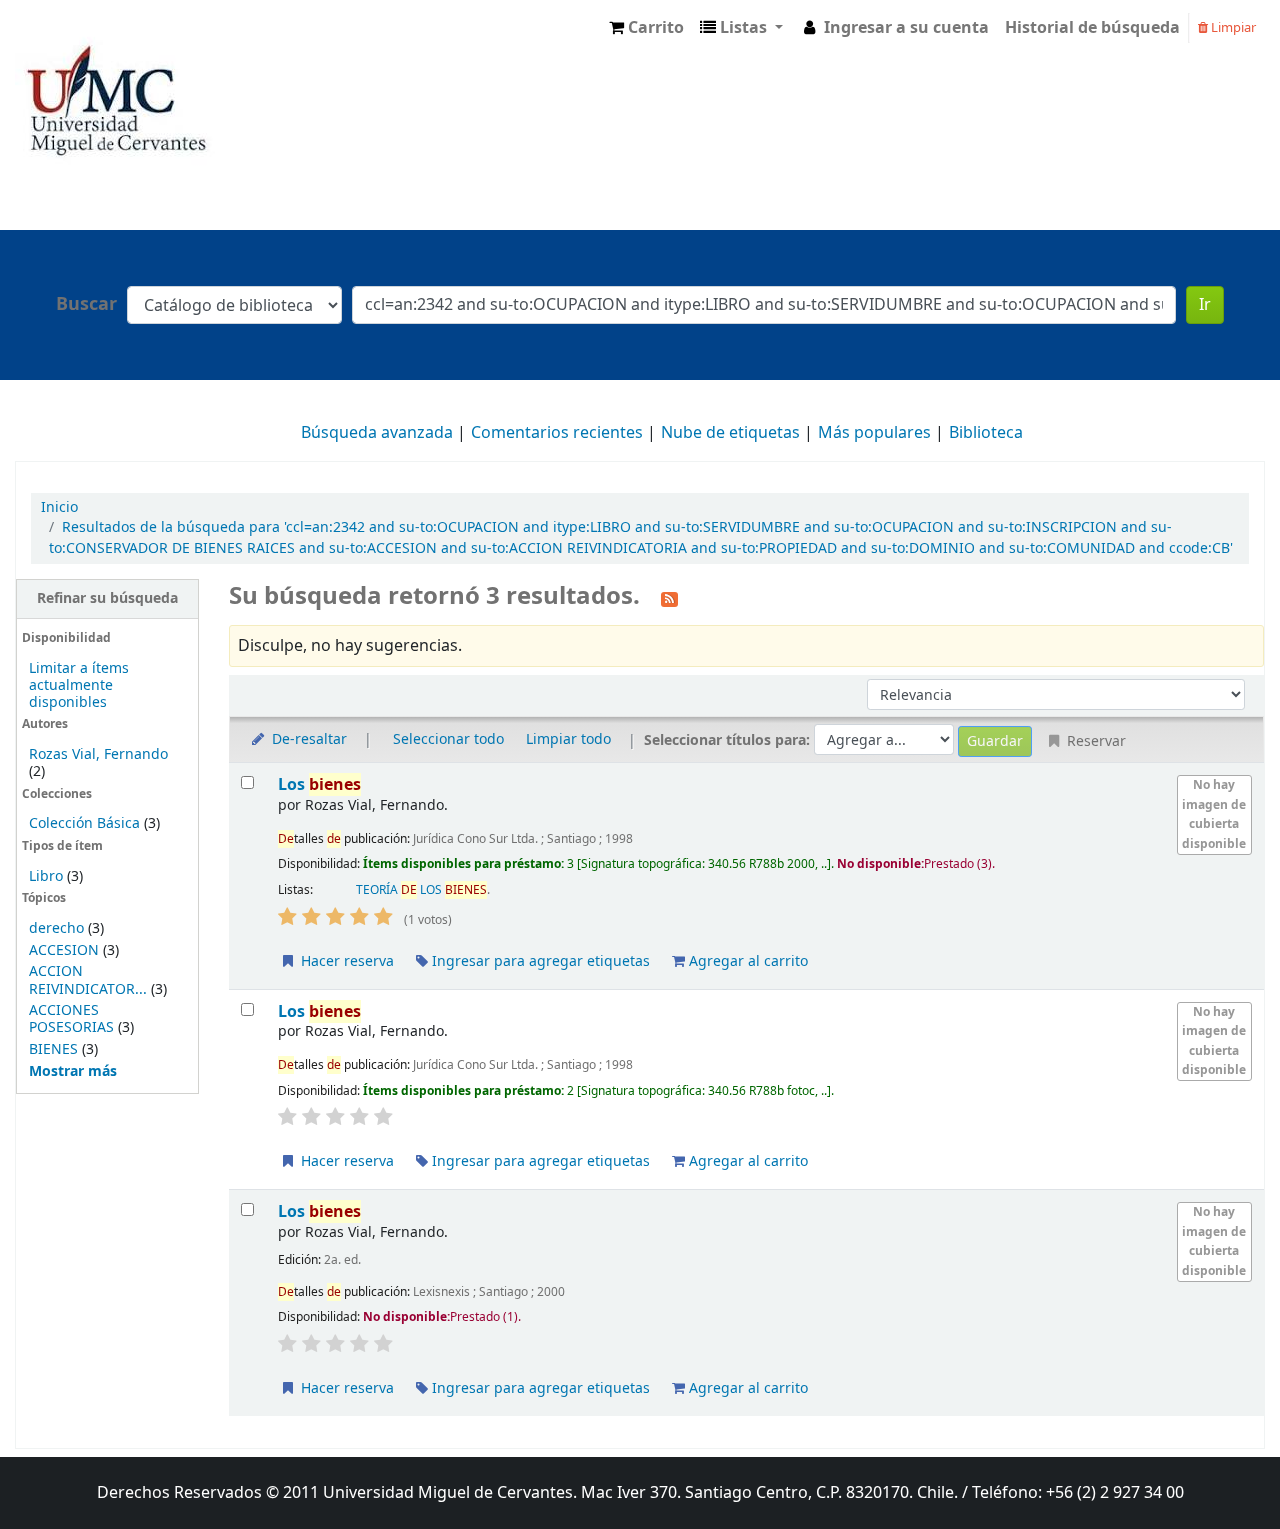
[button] (646, 28)
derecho (56, 928)
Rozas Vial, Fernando (98, 754)
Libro (46, 876)
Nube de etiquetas (730, 433)
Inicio (59, 507)
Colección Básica (84, 823)
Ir (1205, 305)
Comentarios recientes (557, 433)
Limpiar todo (568, 739)
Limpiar (1232, 27)
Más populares (874, 433)
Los (319, 784)
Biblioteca (986, 433)
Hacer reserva (345, 961)
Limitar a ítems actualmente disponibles (79, 685)
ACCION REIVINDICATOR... (88, 980)
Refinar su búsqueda (107, 598)
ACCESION (64, 950)
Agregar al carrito (746, 961)
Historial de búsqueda (1092, 28)
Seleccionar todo (448, 739)
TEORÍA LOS (421, 890)
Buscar (86, 304)
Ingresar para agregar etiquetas (539, 961)
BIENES (53, 1049)
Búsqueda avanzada (377, 433)
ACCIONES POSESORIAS (71, 1019)
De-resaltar (307, 739)
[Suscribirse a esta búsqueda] (669, 598)
